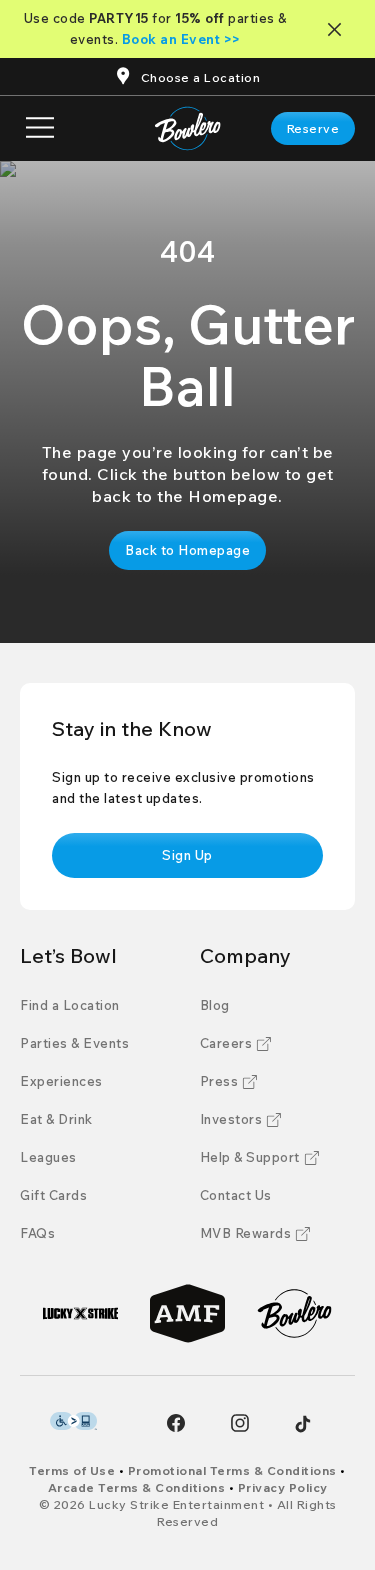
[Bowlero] (294, 1313)
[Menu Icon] (40, 128)
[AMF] (187, 1313)
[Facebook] (176, 1423)
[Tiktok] (303, 1424)
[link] (313, 128)
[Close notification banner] (338, 29)
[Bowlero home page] (187, 128)
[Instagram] (240, 1423)
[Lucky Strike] (80, 1313)
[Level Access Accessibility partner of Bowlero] (73, 1421)
